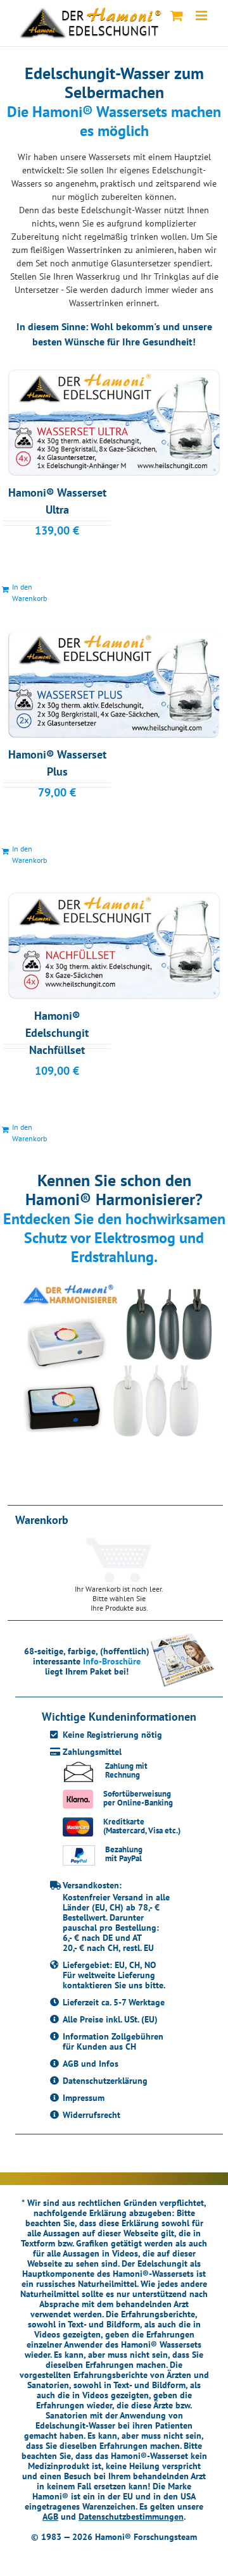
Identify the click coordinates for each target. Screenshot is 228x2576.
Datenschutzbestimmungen (131, 2517)
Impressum (84, 2098)
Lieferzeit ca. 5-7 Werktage (114, 2002)
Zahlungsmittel (92, 1752)
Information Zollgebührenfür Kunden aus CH (113, 2041)
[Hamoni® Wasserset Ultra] (114, 423)
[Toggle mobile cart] (177, 15)
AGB (50, 2517)
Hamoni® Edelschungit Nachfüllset (57, 1033)
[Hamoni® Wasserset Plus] (114, 684)
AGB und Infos (91, 2064)
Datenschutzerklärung (105, 2081)
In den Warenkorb (29, 592)
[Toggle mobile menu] (202, 15)
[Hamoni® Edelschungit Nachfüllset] (114, 946)
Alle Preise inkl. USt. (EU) (110, 2019)
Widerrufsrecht (92, 2115)
